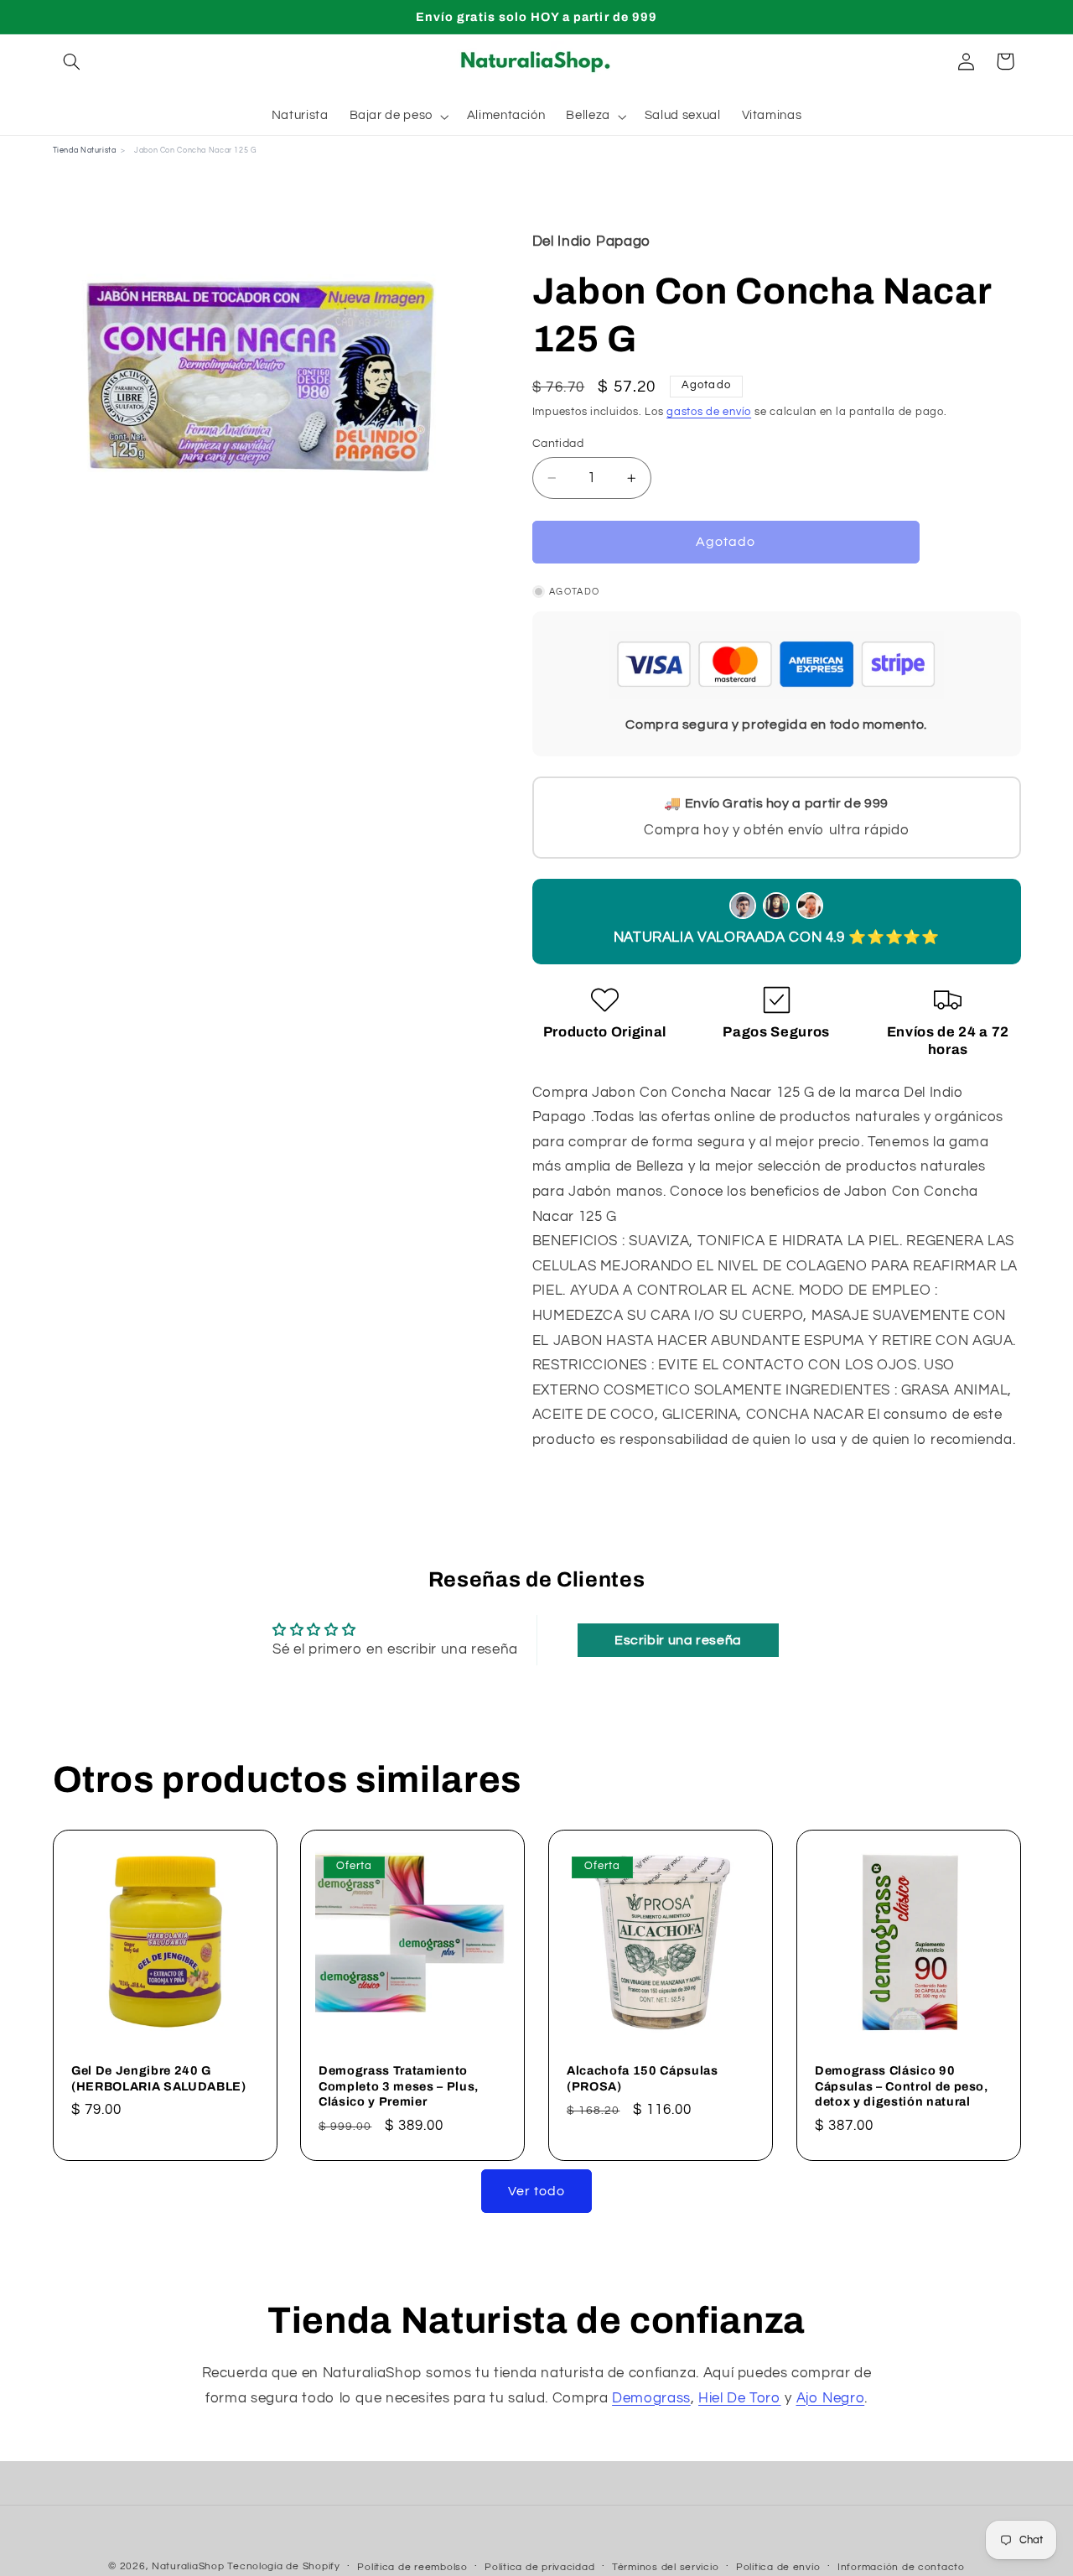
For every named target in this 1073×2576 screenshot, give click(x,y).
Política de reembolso (412, 2567)
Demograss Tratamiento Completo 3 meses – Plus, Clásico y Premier (399, 2086)
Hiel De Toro (740, 2398)
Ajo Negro (831, 2398)
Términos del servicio (665, 2567)
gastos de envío (709, 412)
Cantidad (558, 444)
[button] (72, 61)
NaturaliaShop (188, 2566)
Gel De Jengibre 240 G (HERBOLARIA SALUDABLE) (159, 2078)
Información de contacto (901, 2567)
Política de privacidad (539, 2567)
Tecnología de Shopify (283, 2566)
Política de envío (778, 2567)
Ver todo (536, 2191)
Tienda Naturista (85, 151)
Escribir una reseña (678, 1640)
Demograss (651, 2398)
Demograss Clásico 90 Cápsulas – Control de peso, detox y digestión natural (902, 2086)
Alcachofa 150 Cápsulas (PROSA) (643, 2078)
